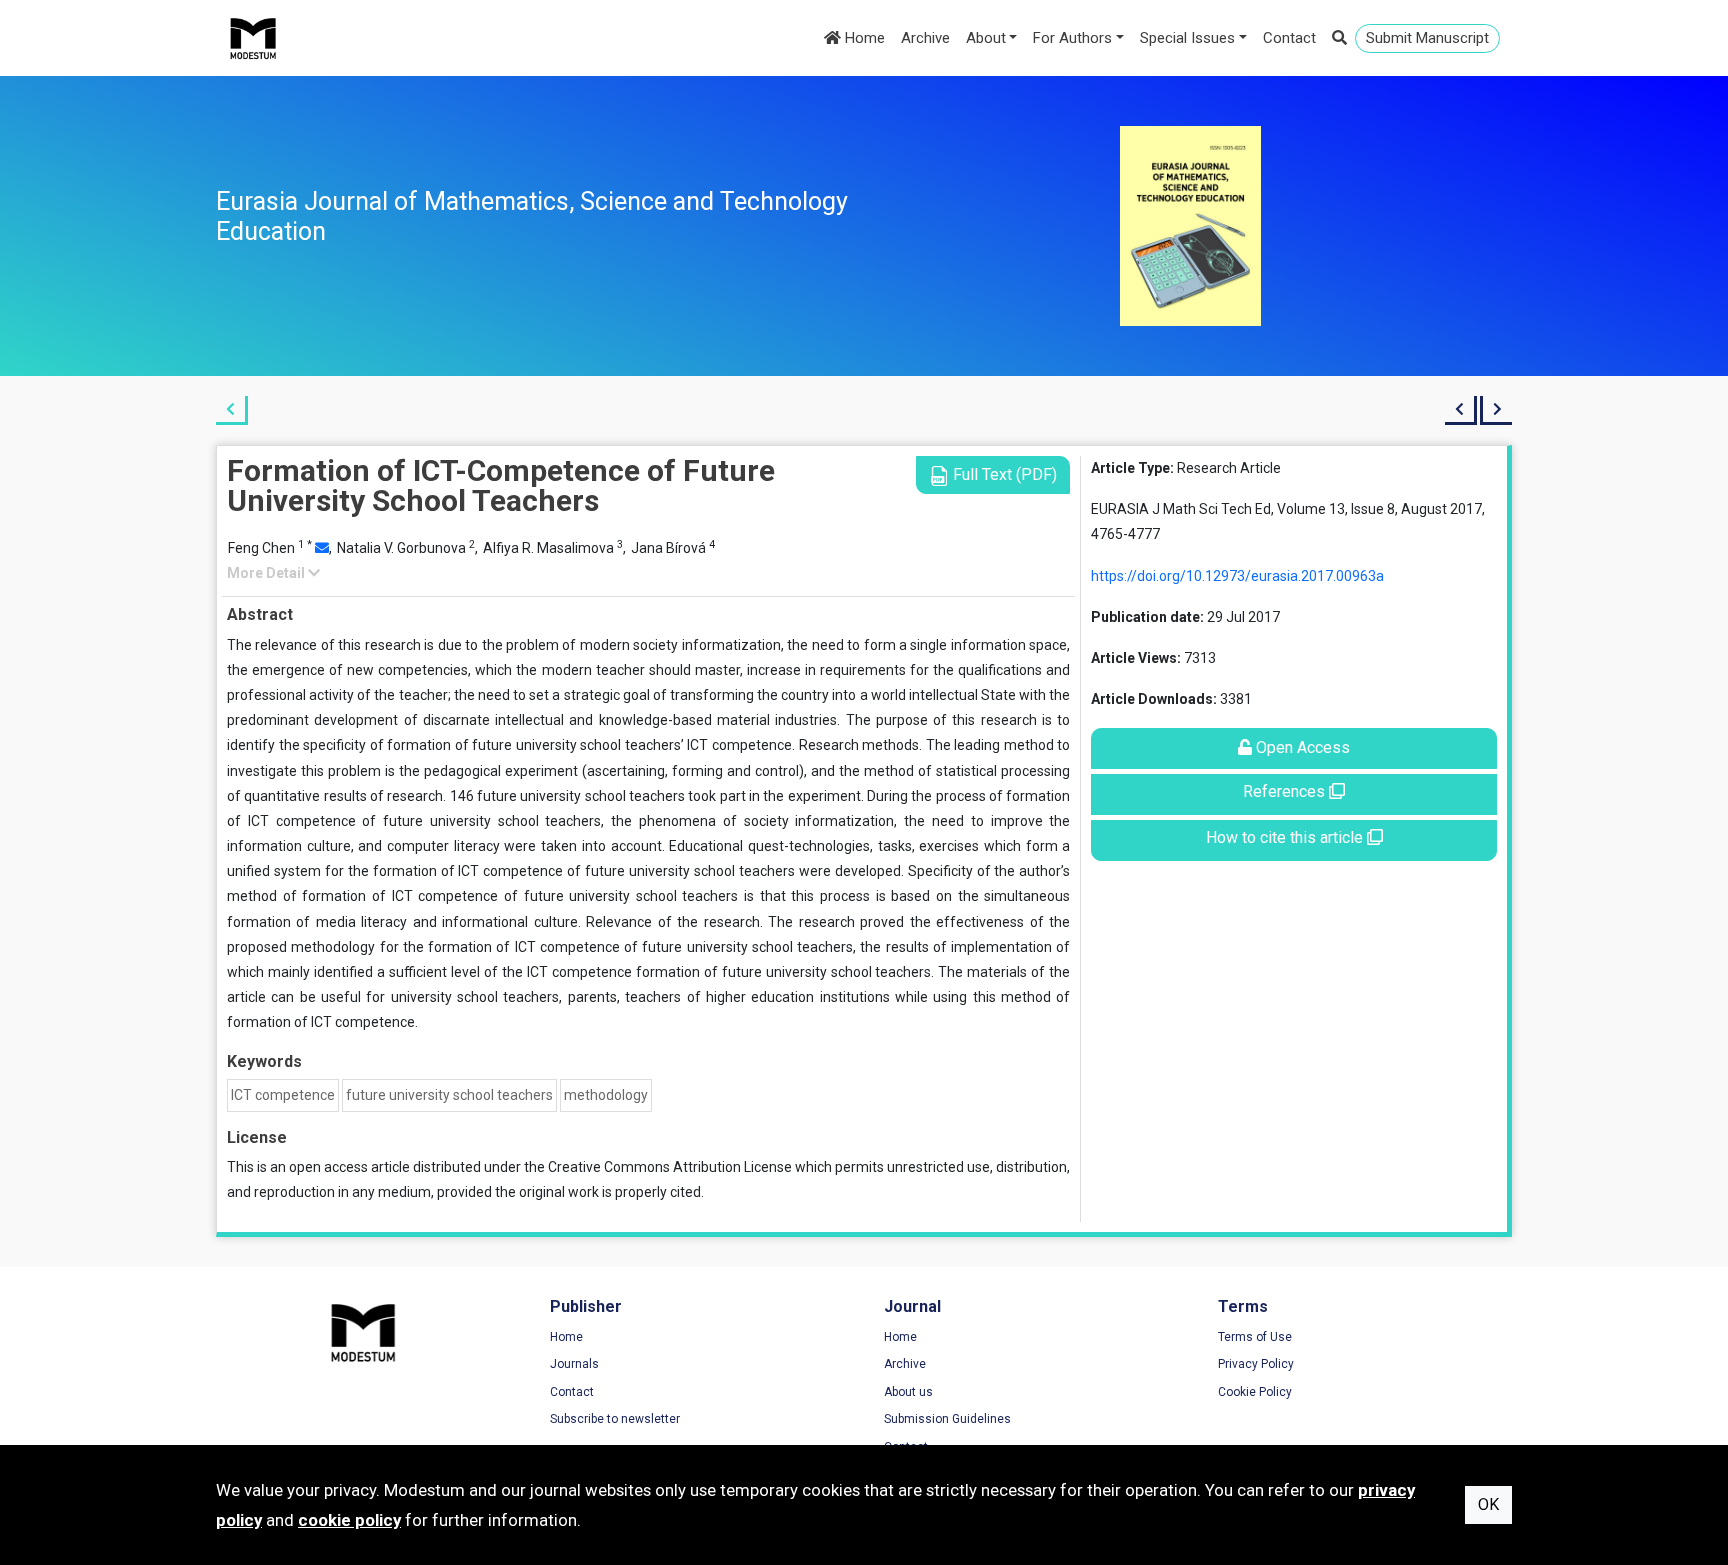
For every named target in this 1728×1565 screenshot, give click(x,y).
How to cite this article (1286, 837)
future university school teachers (449, 1095)
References (1286, 791)
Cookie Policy (1255, 1392)
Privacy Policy (1256, 1364)
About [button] (986, 38)
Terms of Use (1255, 1337)
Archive (925, 38)
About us (908, 1392)
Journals (574, 1364)
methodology (606, 1095)
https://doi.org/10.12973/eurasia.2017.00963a (1237, 576)
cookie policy (349, 1520)
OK (1488, 1504)
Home (863, 38)
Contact (1289, 38)
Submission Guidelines (947, 1419)
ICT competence (283, 1095)
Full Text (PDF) (1003, 474)
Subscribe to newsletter (615, 1419)
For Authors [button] (1072, 38)
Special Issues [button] (1187, 38)
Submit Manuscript (1427, 38)
